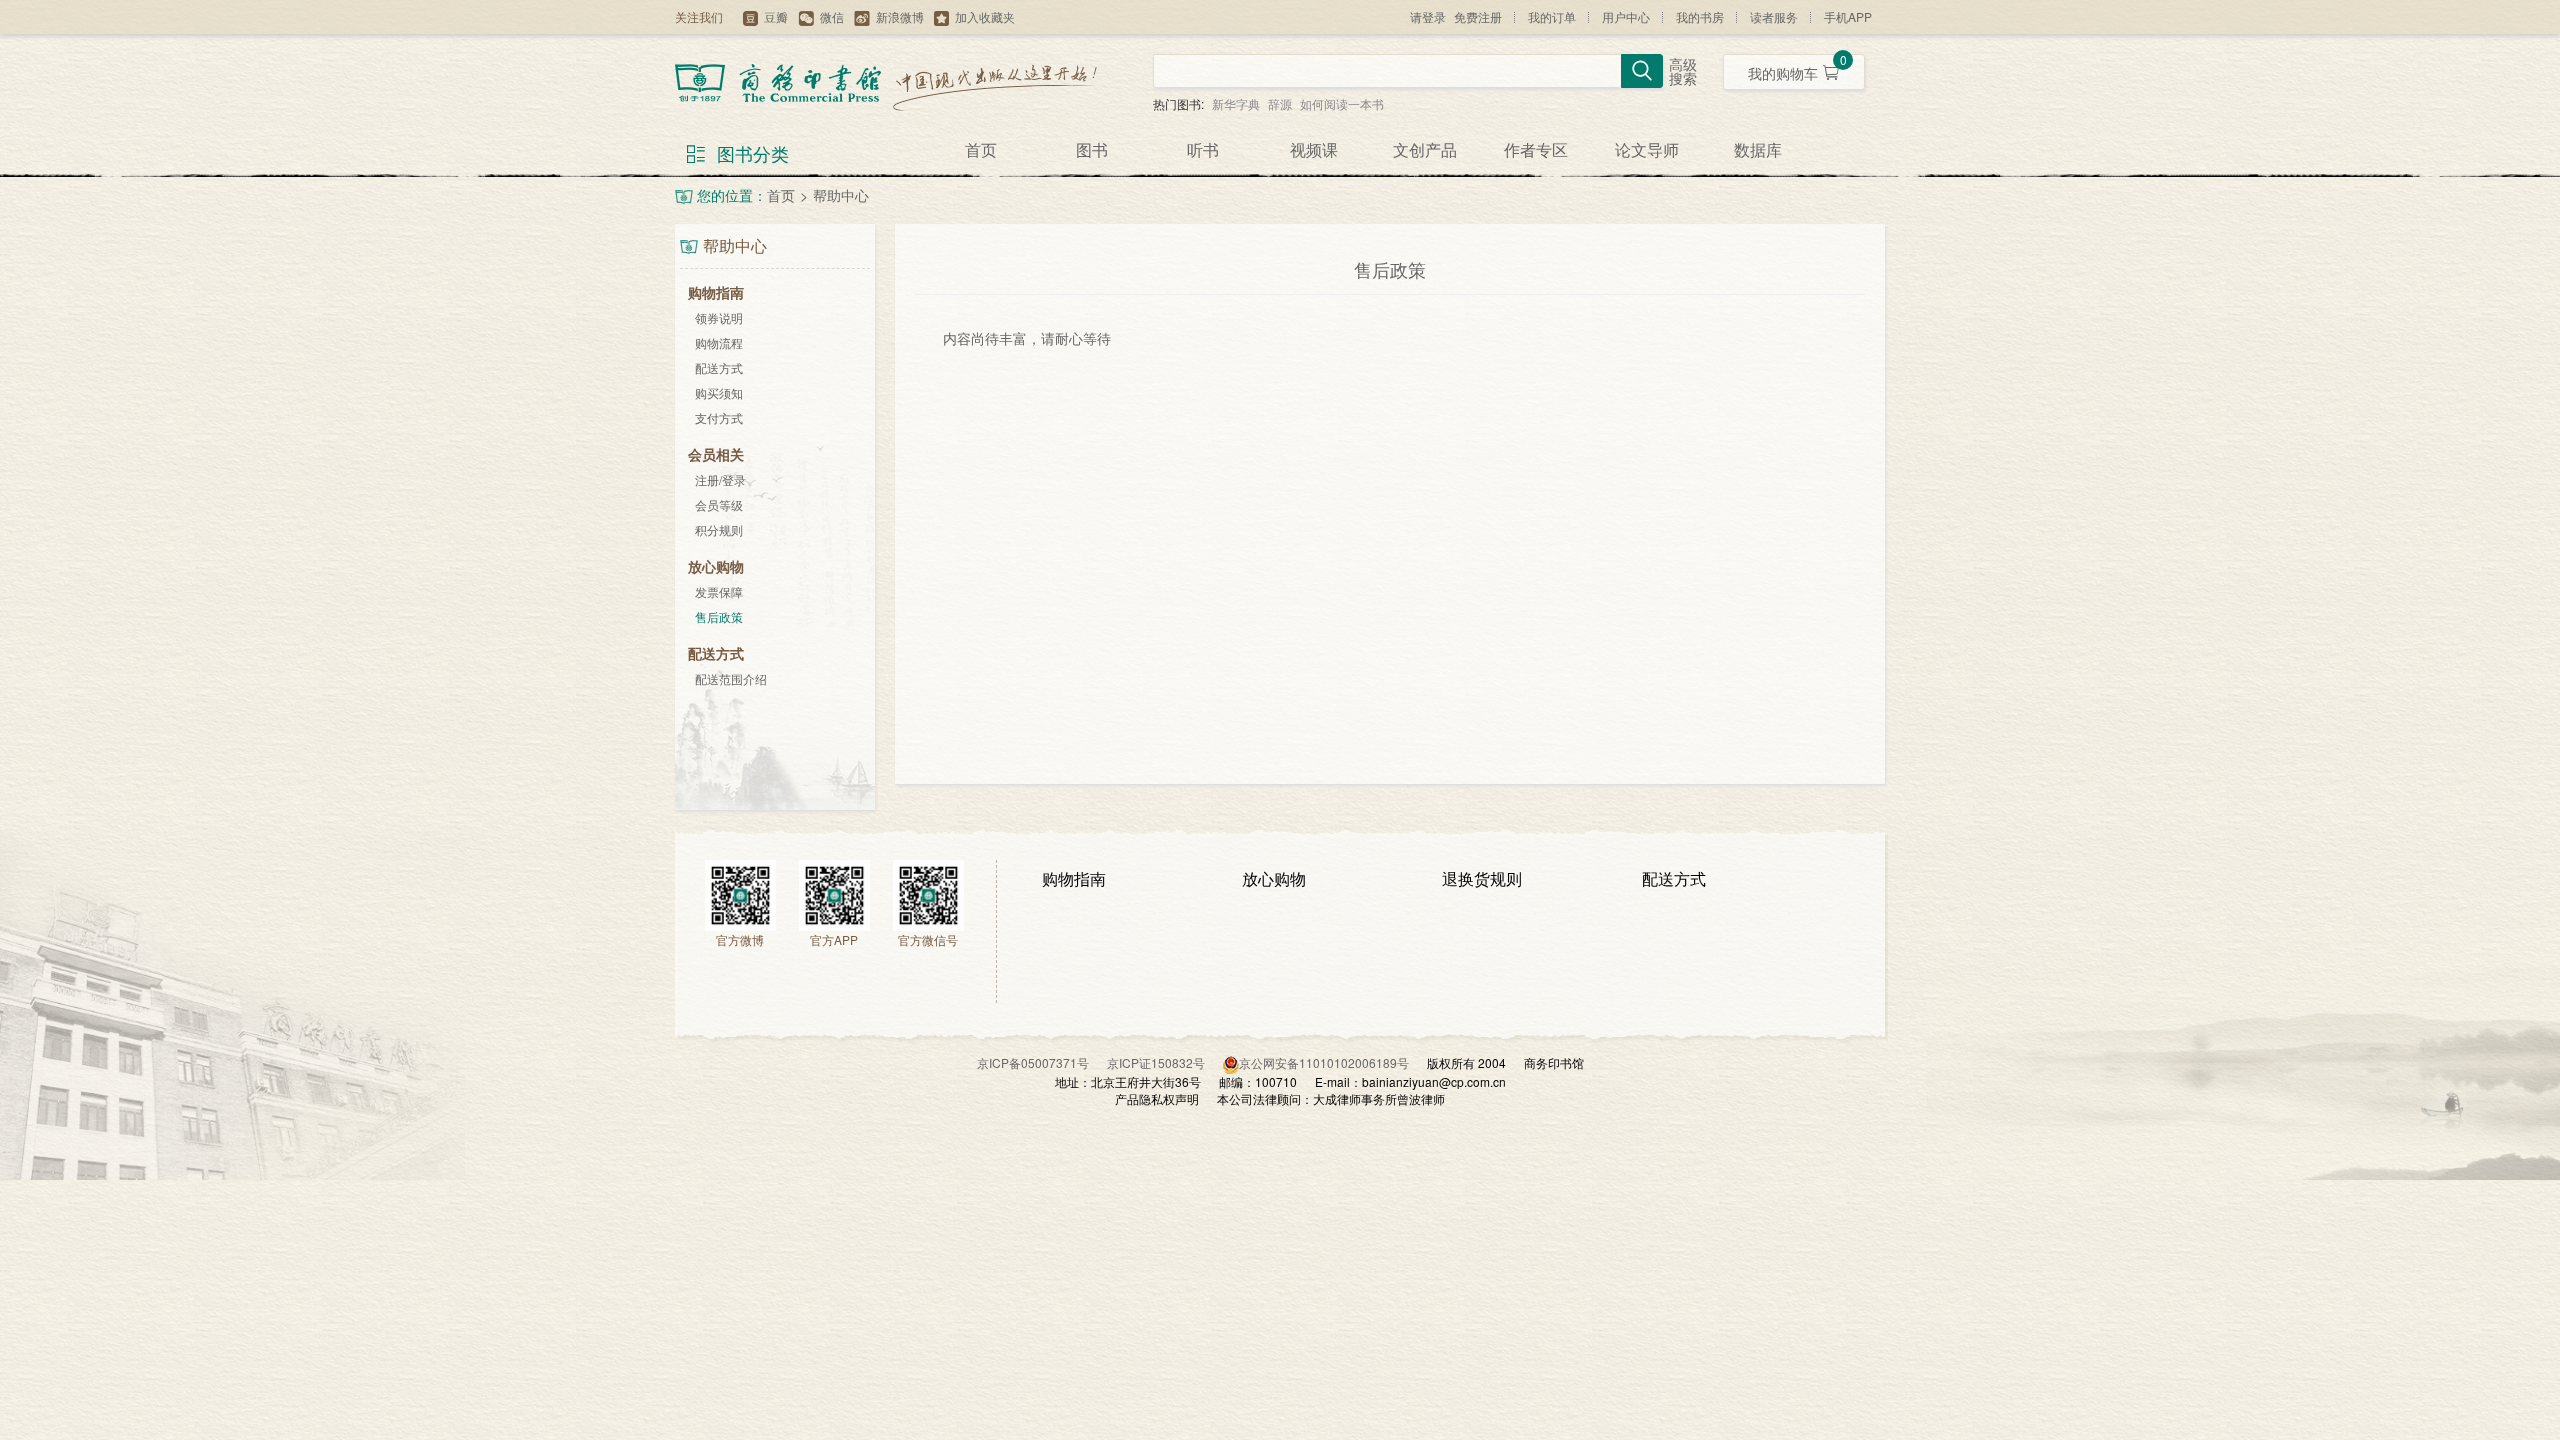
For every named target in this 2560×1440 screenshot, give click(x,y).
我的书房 (1700, 16)
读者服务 (1774, 16)
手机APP (1848, 16)
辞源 (1280, 103)
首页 (981, 149)
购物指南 (1074, 878)
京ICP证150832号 (1165, 1062)
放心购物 (1274, 878)
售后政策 (719, 616)
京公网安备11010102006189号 (1324, 1062)
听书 (1203, 149)
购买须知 (719, 392)
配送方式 (719, 367)
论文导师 (1647, 149)
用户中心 (1626, 16)
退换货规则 (1482, 878)
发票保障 (719, 591)
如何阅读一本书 (1342, 103)
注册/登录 (720, 479)
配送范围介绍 (731, 678)
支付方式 (719, 417)
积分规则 (719, 529)
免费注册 (1478, 16)
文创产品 (1425, 149)
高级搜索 (1683, 72)
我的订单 (1552, 16)
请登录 (1428, 16)
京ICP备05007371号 (1042, 1062)
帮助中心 (841, 195)
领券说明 (719, 317)
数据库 (1758, 149)
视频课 (1314, 149)
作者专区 (1536, 149)
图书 (1092, 149)
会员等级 (719, 504)
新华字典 (1236, 103)
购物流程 (719, 342)
